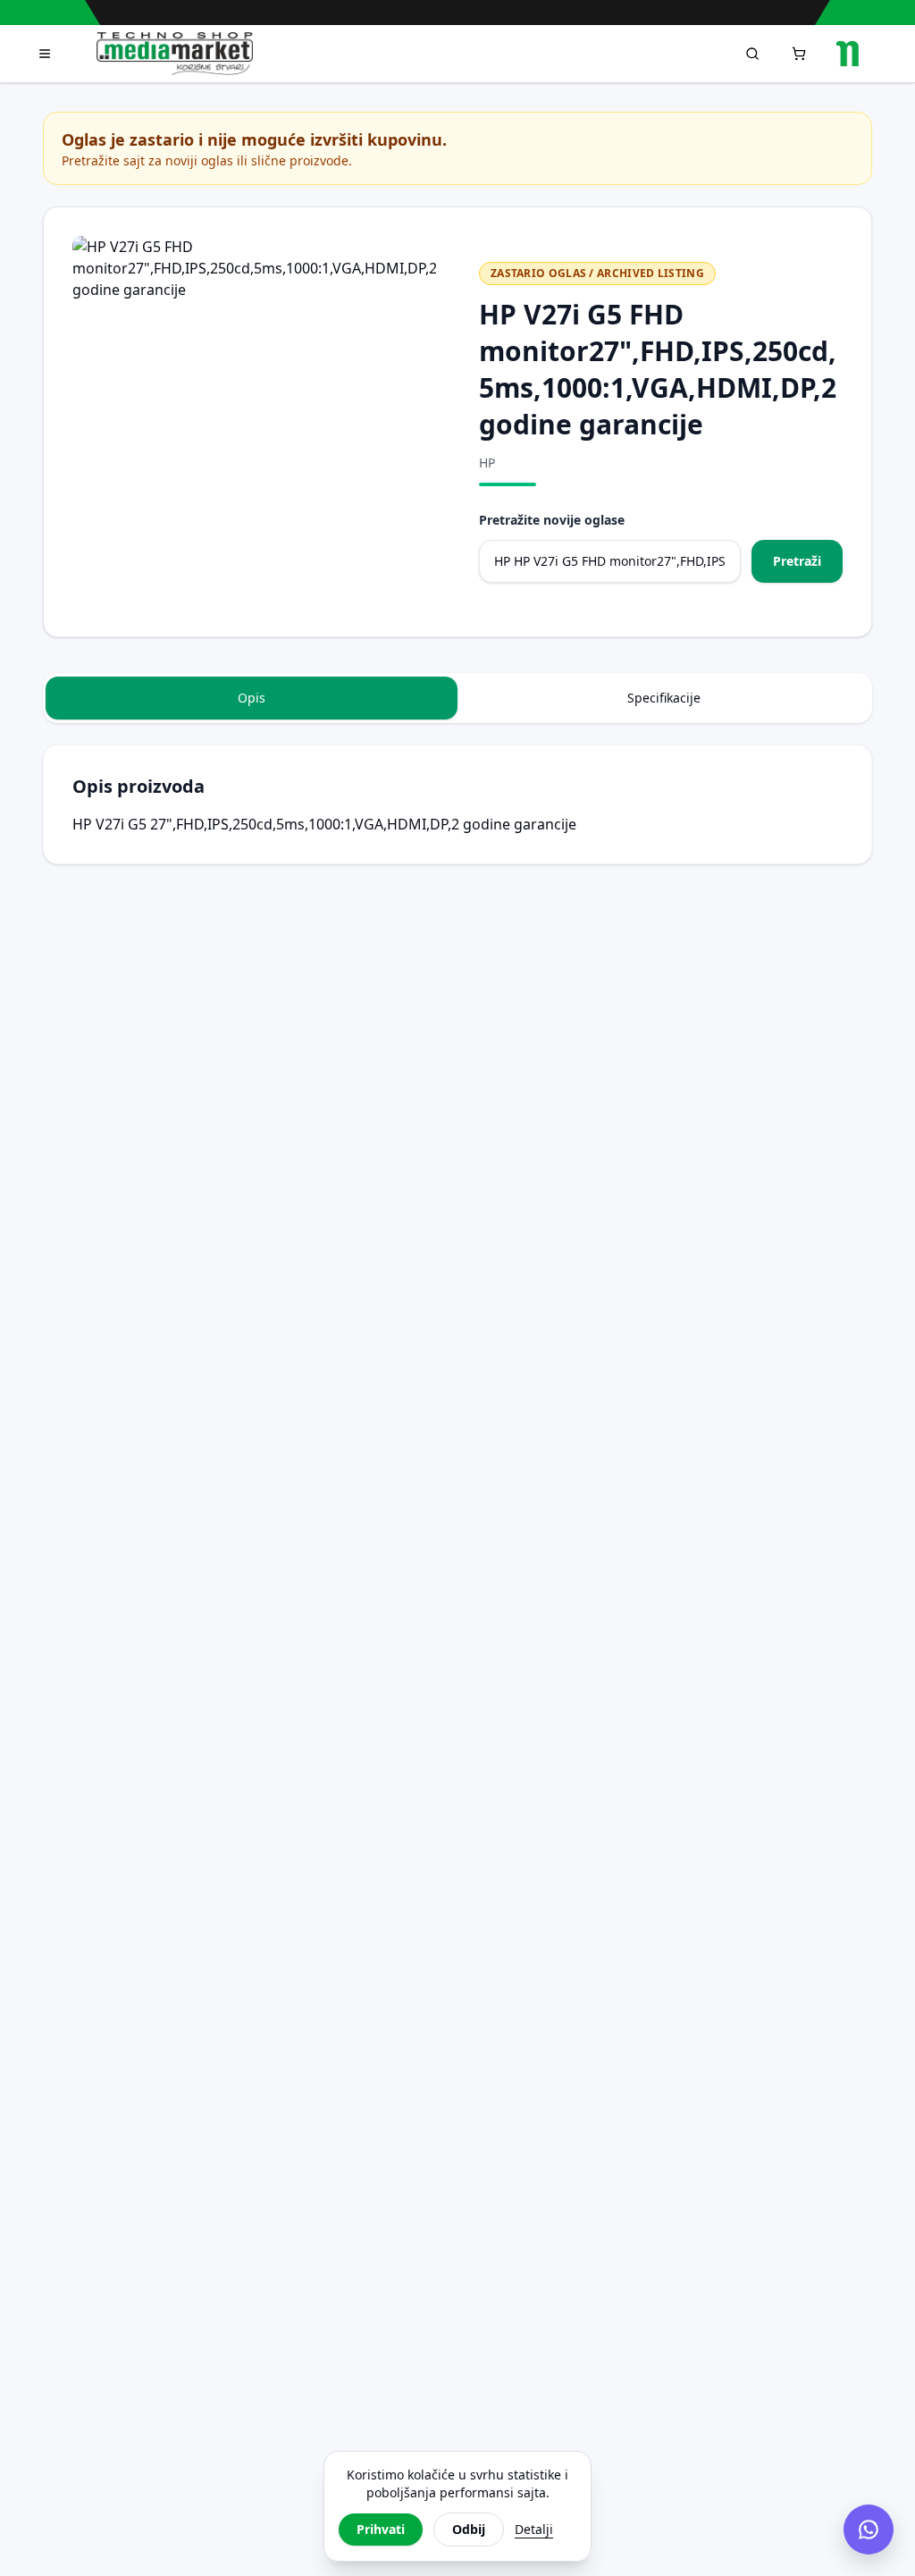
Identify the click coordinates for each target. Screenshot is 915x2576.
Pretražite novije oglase (552, 520)
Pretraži (797, 561)
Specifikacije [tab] (664, 698)
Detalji (534, 2529)
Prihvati (381, 2529)
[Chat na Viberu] (869, 2530)
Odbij (469, 2529)
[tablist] (457, 698)
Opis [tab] (252, 698)
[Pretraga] (752, 54)
